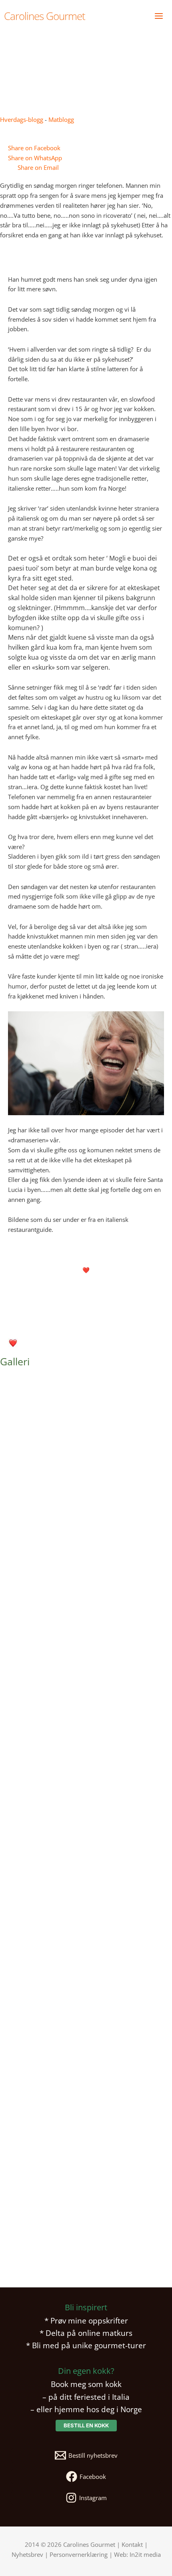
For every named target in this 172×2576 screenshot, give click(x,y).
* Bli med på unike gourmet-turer (86, 2345)
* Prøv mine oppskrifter (86, 2320)
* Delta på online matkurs (86, 2333)
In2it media (145, 2554)
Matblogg (61, 119)
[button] (86, 2426)
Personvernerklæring (79, 2554)
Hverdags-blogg (22, 119)
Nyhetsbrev (27, 2554)
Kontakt (132, 2544)
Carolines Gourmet (45, 16)
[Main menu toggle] (159, 16)
